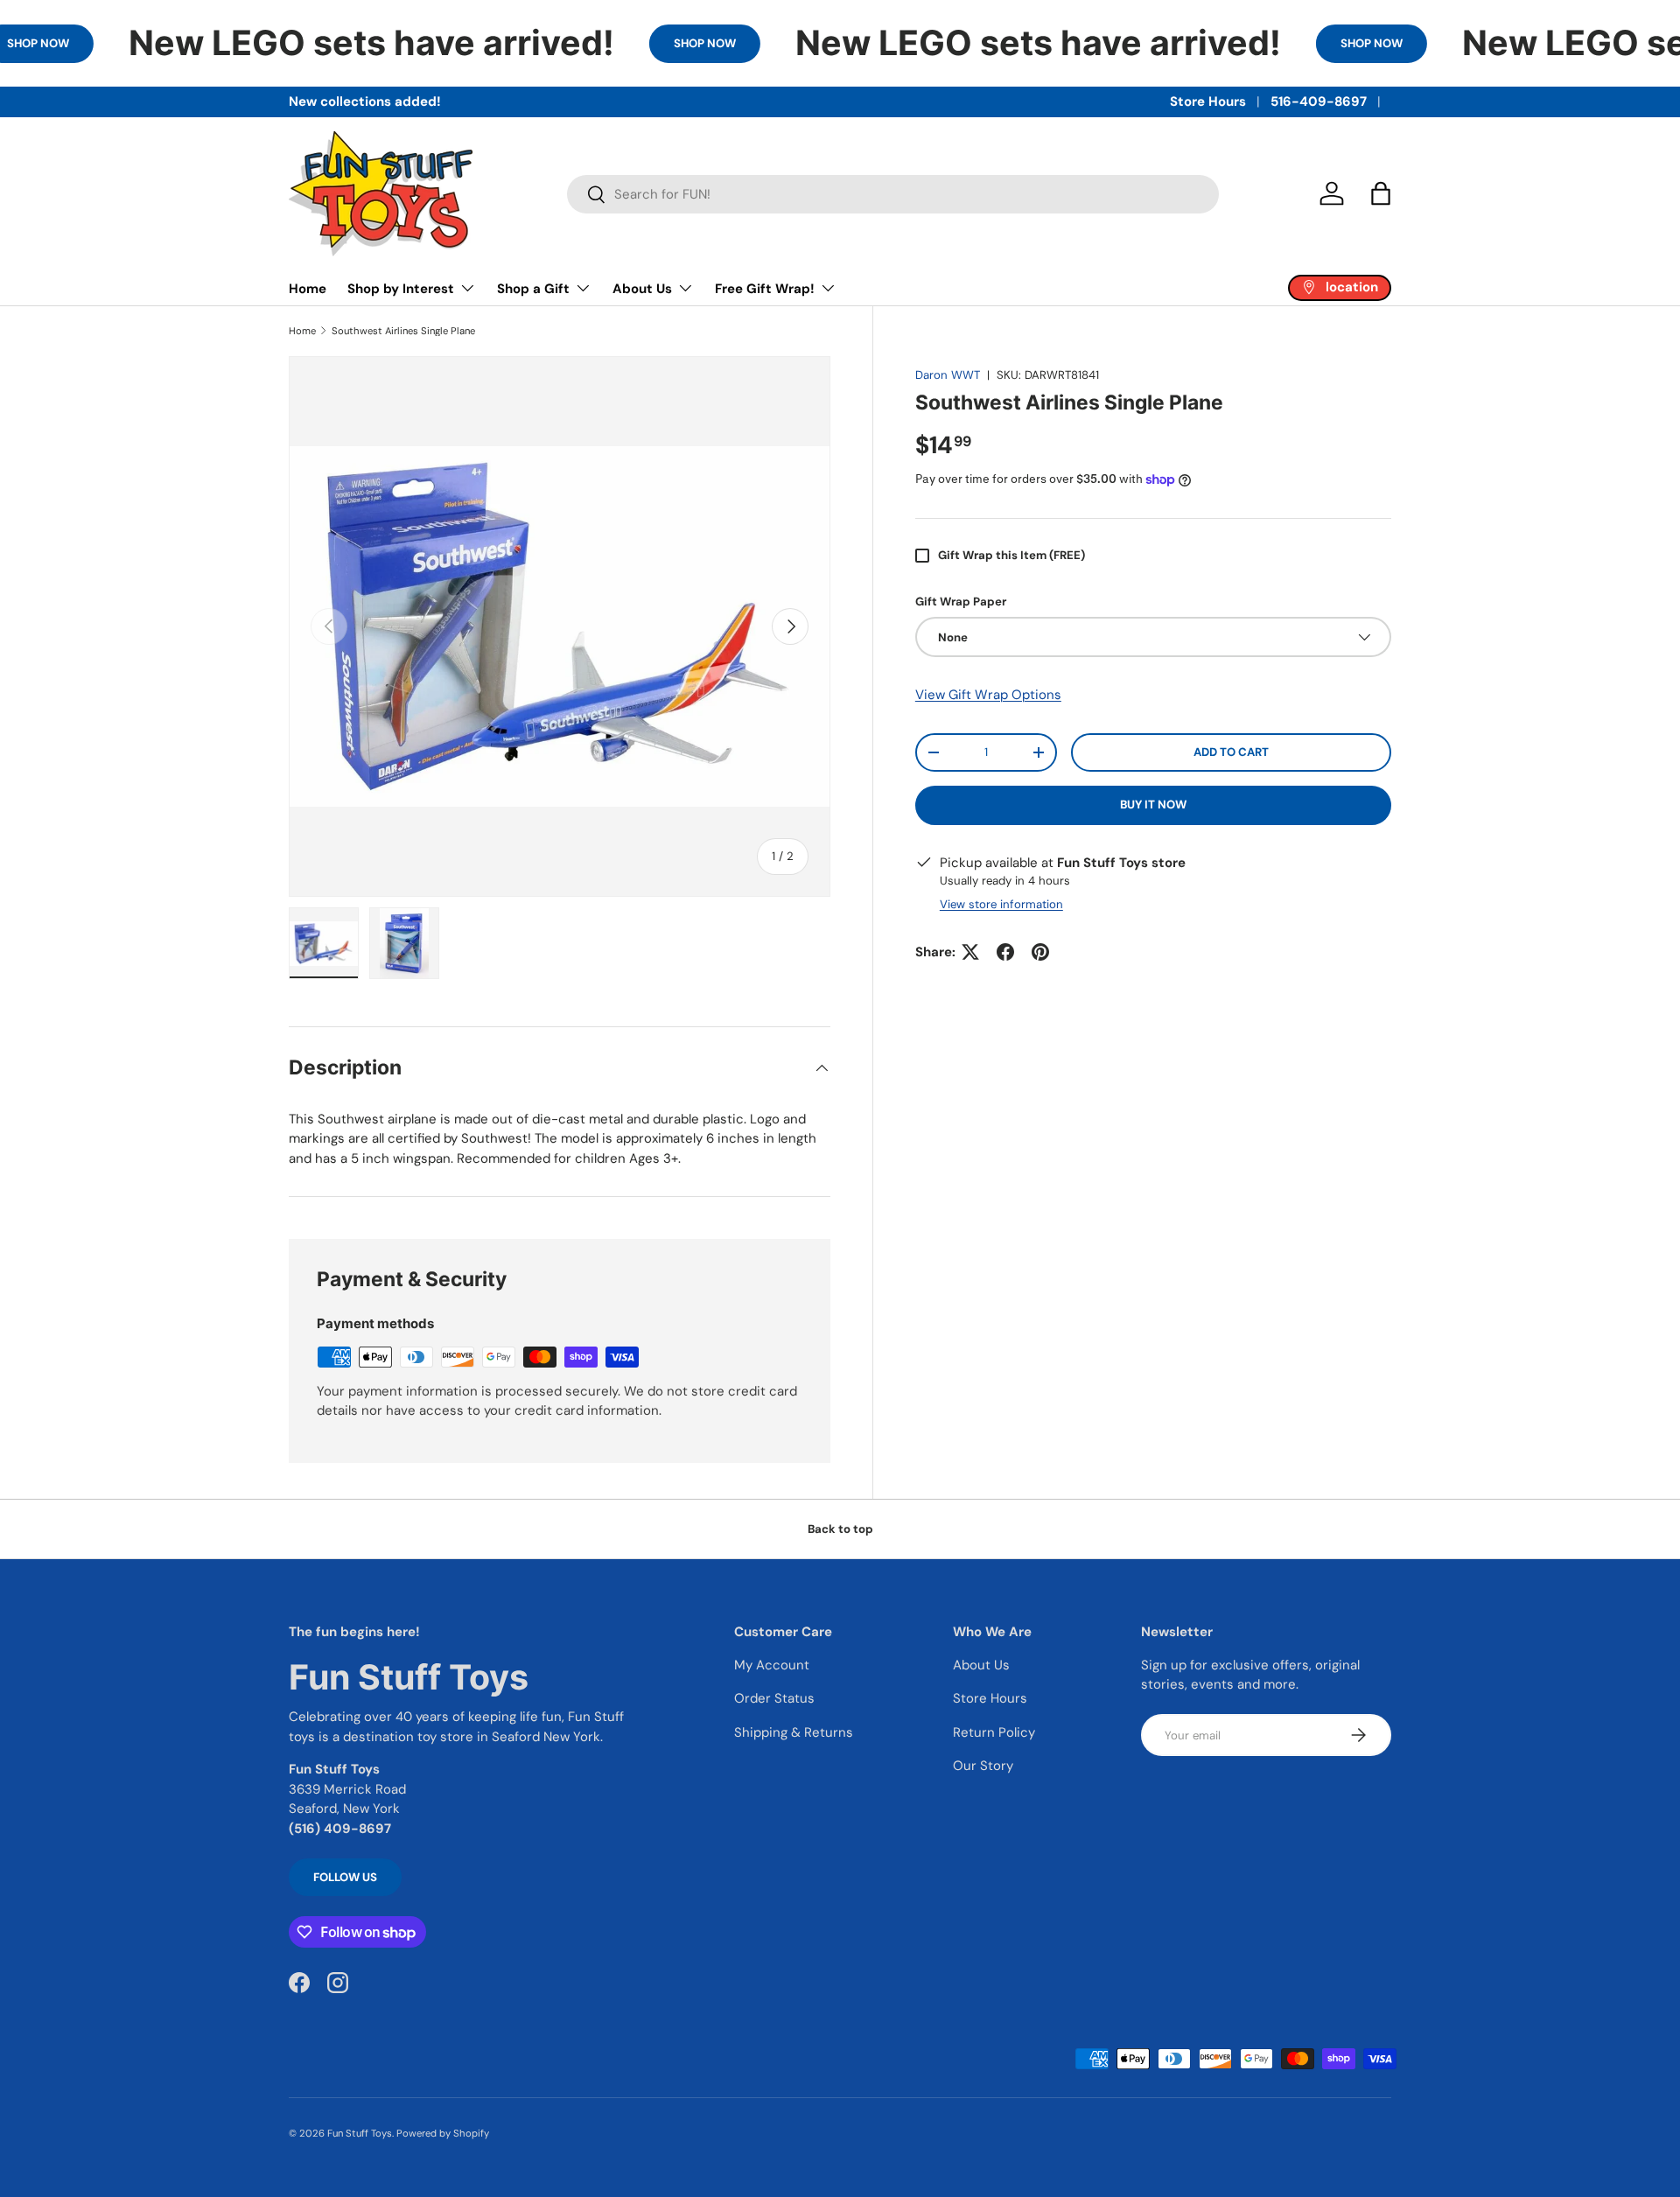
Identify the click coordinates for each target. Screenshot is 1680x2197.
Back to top (840, 1529)
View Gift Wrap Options (988, 695)
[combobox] (893, 194)
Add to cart (1231, 752)
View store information (1001, 904)
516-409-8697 (1319, 101)
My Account (772, 1665)
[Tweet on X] (970, 952)
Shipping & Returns (794, 1732)
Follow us (345, 1877)
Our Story (983, 1766)
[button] (1381, 193)
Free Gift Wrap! (765, 289)
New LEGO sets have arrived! (371, 43)
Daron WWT (948, 375)
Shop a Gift (533, 289)
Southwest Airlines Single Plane (403, 331)
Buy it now (1153, 805)
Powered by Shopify (443, 2133)
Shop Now (705, 43)
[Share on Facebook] (1005, 952)
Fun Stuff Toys (360, 2133)
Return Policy (994, 1732)
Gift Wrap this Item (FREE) (1011, 555)
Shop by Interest (401, 289)
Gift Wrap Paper (961, 602)
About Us (642, 289)
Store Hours (1208, 101)
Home (308, 289)
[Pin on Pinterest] (1040, 952)
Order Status (774, 1698)
